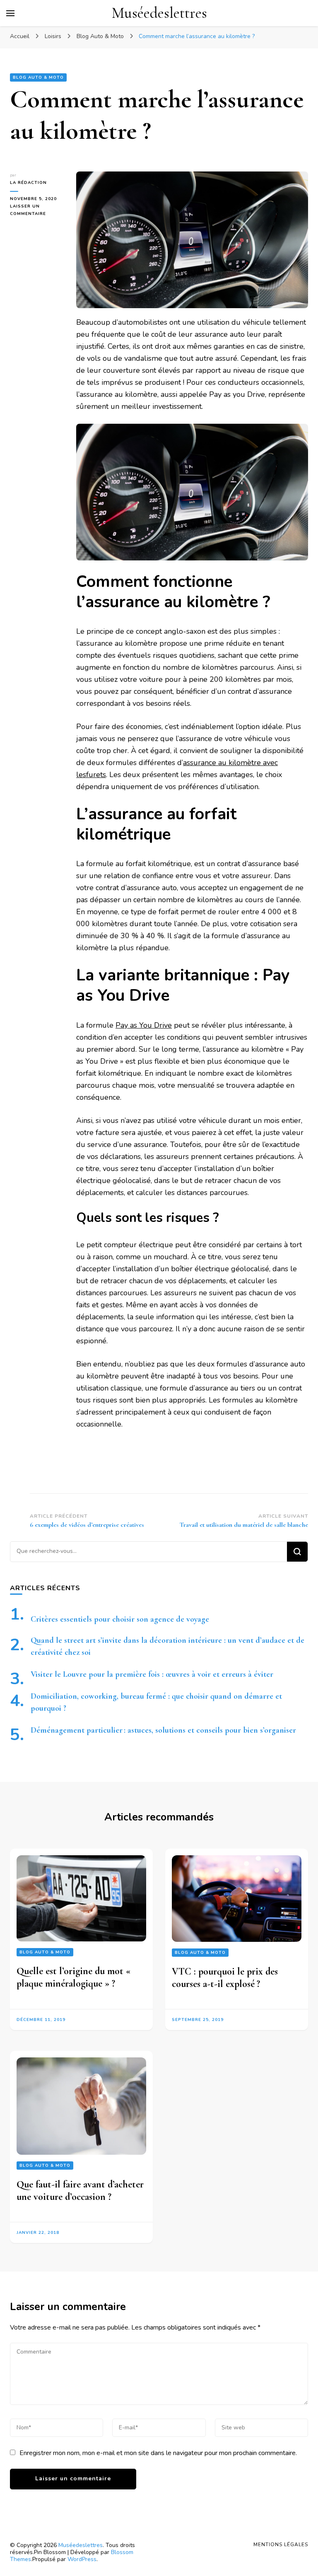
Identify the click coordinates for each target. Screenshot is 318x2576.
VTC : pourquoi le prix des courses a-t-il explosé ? (225, 1977)
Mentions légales (281, 2545)
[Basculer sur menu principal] (10, 13)
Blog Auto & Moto (38, 77)
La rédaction (28, 183)
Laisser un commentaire (37, 210)
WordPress (82, 2559)
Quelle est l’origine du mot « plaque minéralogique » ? (73, 1977)
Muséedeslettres (159, 13)
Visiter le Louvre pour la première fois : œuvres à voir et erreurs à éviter (152, 1674)
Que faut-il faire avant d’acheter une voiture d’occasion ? (80, 2190)
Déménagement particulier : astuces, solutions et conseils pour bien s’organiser (163, 1730)
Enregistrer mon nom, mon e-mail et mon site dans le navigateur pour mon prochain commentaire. (158, 2453)
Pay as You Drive (144, 1025)
